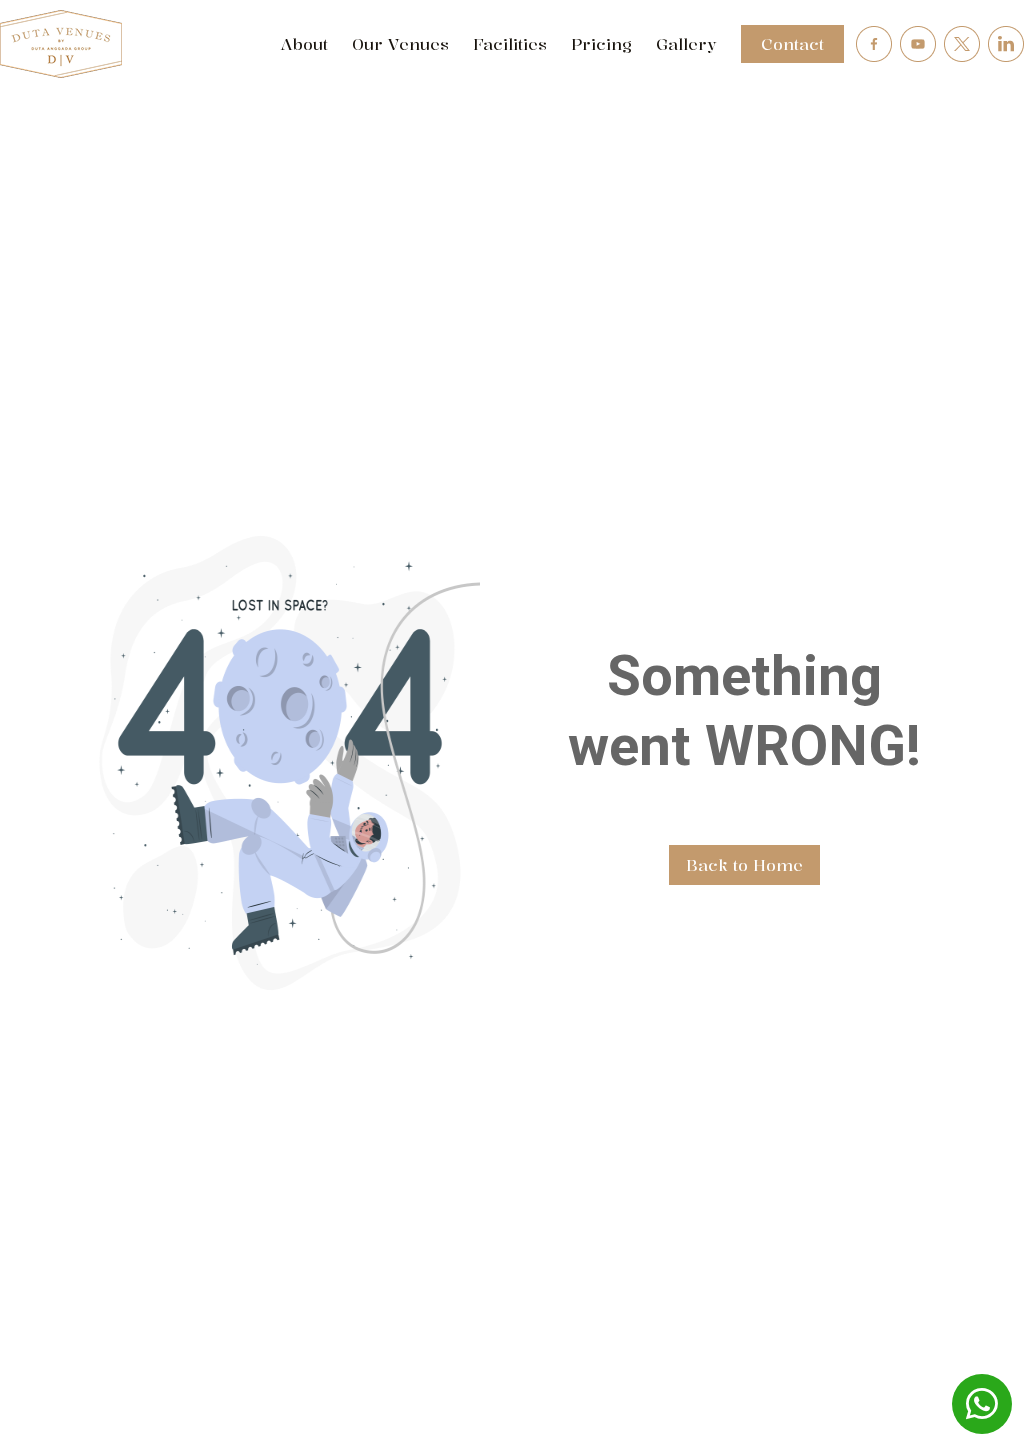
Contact (792, 44)
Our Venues (400, 44)
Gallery (686, 44)
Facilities (510, 44)
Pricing (601, 44)
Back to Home (744, 865)
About (304, 44)
